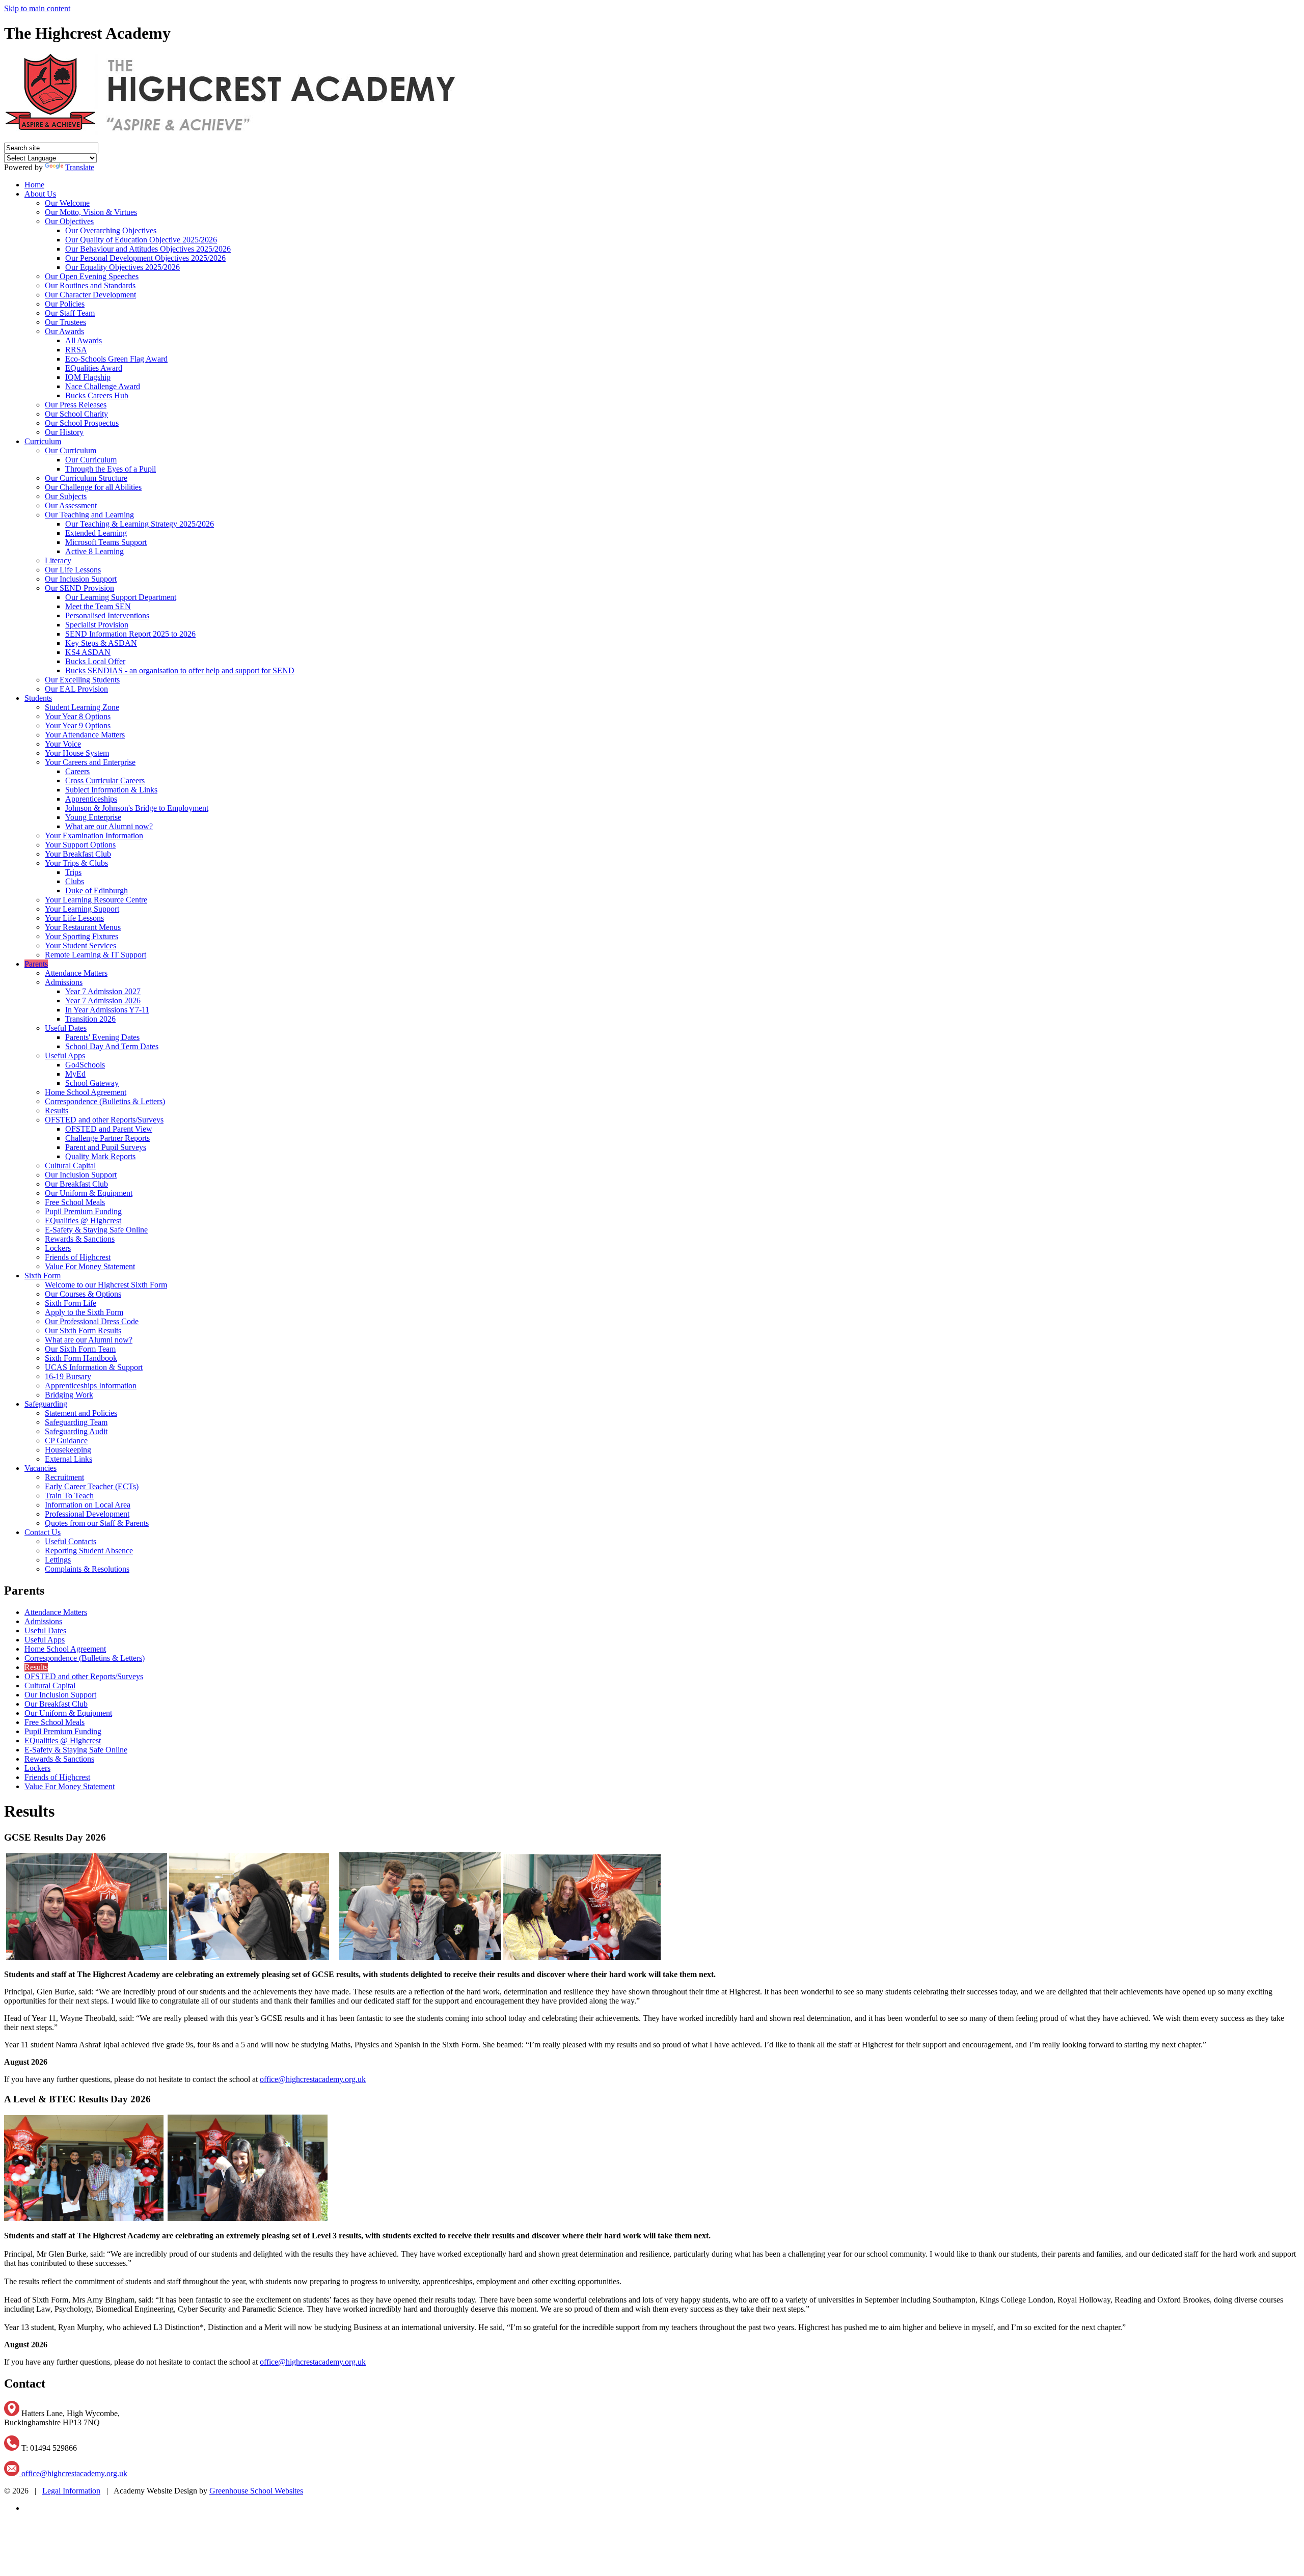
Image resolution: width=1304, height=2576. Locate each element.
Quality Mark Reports (100, 1156)
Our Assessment (71, 505)
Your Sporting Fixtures (81, 936)
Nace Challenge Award (103, 386)
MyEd (75, 1074)
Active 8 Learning (94, 551)
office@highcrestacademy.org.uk (313, 2079)
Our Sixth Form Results (83, 1331)
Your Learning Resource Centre (96, 900)
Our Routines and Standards (90, 285)
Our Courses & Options (83, 1294)
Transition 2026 (90, 1019)
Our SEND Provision (79, 588)
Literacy (58, 560)
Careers (77, 771)
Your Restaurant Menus (83, 927)
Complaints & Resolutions (87, 1569)
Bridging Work (69, 1395)
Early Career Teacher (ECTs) (92, 1486)
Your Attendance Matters (85, 735)
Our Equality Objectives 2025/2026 (123, 267)
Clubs (75, 881)
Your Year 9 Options (78, 725)
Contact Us (43, 1532)
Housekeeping (68, 1450)
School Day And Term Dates (112, 1046)
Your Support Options (80, 845)
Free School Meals (75, 1202)
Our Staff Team (70, 313)
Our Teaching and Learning (89, 515)
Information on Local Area (88, 1505)
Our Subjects (66, 496)
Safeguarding (46, 1404)
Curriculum (43, 441)
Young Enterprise (93, 817)
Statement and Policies (81, 1413)
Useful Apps (65, 1056)
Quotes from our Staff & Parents (97, 1523)
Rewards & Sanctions (80, 1239)
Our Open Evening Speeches (92, 276)
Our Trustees (65, 322)
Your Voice (63, 744)
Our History (64, 432)
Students (38, 698)
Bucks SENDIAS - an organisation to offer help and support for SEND (180, 670)
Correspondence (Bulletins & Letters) (105, 1101)
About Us (40, 194)
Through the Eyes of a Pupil (111, 469)
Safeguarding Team (76, 1422)
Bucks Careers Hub (97, 395)
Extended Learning (96, 533)
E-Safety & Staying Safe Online (96, 1230)
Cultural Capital (70, 1166)
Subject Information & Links (111, 790)
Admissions (64, 982)
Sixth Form (43, 1276)
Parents (36, 964)
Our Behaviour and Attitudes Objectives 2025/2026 (148, 249)
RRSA (76, 350)
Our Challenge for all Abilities (93, 487)
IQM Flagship (88, 377)
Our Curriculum (71, 450)
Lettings (58, 1560)
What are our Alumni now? (109, 826)
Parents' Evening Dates (102, 1037)
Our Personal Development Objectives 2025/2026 (145, 258)
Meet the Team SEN (98, 606)
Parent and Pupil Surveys (106, 1147)
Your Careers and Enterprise (90, 762)
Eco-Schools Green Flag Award (116, 359)
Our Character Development (90, 295)
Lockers (58, 1248)
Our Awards (64, 331)
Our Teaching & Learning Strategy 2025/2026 (140, 524)
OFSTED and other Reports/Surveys (104, 1120)
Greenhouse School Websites (256, 2491)
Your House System (77, 753)
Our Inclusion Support (81, 579)
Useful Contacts (71, 1541)
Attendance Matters (76, 973)
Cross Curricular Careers (105, 780)
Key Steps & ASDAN (101, 643)
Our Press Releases (76, 405)
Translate (80, 167)
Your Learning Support (82, 909)
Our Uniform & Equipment (89, 1193)
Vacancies (40, 1468)
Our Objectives (69, 221)
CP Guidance (66, 1441)
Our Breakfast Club (76, 1184)
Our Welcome (67, 203)
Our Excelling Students (82, 680)
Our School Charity (76, 414)
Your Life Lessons (74, 918)
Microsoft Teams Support (106, 542)
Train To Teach (69, 1496)
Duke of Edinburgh (97, 890)
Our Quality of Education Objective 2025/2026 (141, 240)
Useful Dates (66, 1028)
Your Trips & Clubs (76, 863)
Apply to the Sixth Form (84, 1312)
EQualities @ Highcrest (83, 1221)
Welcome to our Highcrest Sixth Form (106, 1285)
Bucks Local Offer (95, 661)
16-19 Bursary (68, 1376)
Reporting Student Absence (89, 1551)
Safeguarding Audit (76, 1431)
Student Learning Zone (82, 707)
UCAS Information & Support (94, 1367)
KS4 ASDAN (88, 652)
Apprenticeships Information (91, 1386)
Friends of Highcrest (78, 1257)
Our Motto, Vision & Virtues (91, 212)
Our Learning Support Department (121, 597)
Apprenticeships (91, 799)
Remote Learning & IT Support (96, 955)
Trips (73, 872)
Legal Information (71, 2491)
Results (57, 1111)
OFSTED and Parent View (109, 1129)
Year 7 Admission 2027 (103, 991)
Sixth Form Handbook (81, 1358)
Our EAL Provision (76, 689)
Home (34, 185)
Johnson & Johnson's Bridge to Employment (137, 808)
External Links (69, 1459)
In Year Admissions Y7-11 (107, 1010)
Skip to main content (37, 8)
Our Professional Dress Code (92, 1321)
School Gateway (92, 1083)
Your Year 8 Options (78, 716)
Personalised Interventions (107, 615)
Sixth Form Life (71, 1303)
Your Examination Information (94, 835)
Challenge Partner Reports (107, 1138)
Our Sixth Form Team (80, 1349)
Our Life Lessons (73, 570)
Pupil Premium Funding (83, 1211)
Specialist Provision (97, 625)
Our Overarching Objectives (111, 230)
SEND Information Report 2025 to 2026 (130, 634)
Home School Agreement (86, 1092)
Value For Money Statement (90, 1266)
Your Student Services (80, 946)
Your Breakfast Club (78, 854)
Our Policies (65, 304)
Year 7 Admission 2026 (103, 1001)
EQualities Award (94, 368)
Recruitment (64, 1477)
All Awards (84, 340)
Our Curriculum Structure (86, 478)
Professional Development (87, 1514)
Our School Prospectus (82, 423)
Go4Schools (85, 1065)
